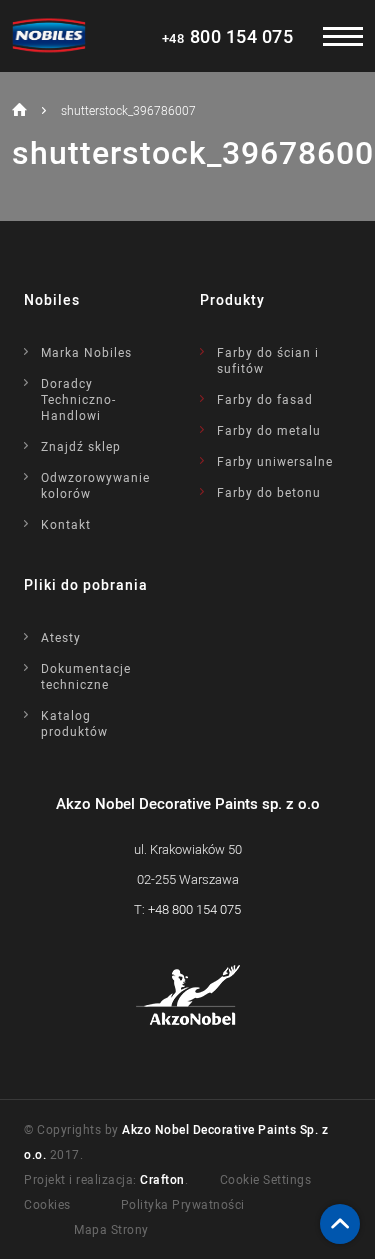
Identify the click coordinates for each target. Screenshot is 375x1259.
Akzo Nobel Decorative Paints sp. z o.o (188, 803)
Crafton (162, 1179)
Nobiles (52, 299)
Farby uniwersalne (275, 461)
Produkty (232, 299)
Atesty (61, 637)
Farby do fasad (265, 399)
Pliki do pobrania (86, 584)
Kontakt (66, 524)
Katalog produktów (74, 723)
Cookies (47, 1204)
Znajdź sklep (81, 446)
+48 (194, 909)
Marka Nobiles (86, 352)
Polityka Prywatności (183, 1204)
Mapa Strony (111, 1229)
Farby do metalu (269, 430)
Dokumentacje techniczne (86, 676)
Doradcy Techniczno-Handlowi (78, 399)
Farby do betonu (269, 492)
